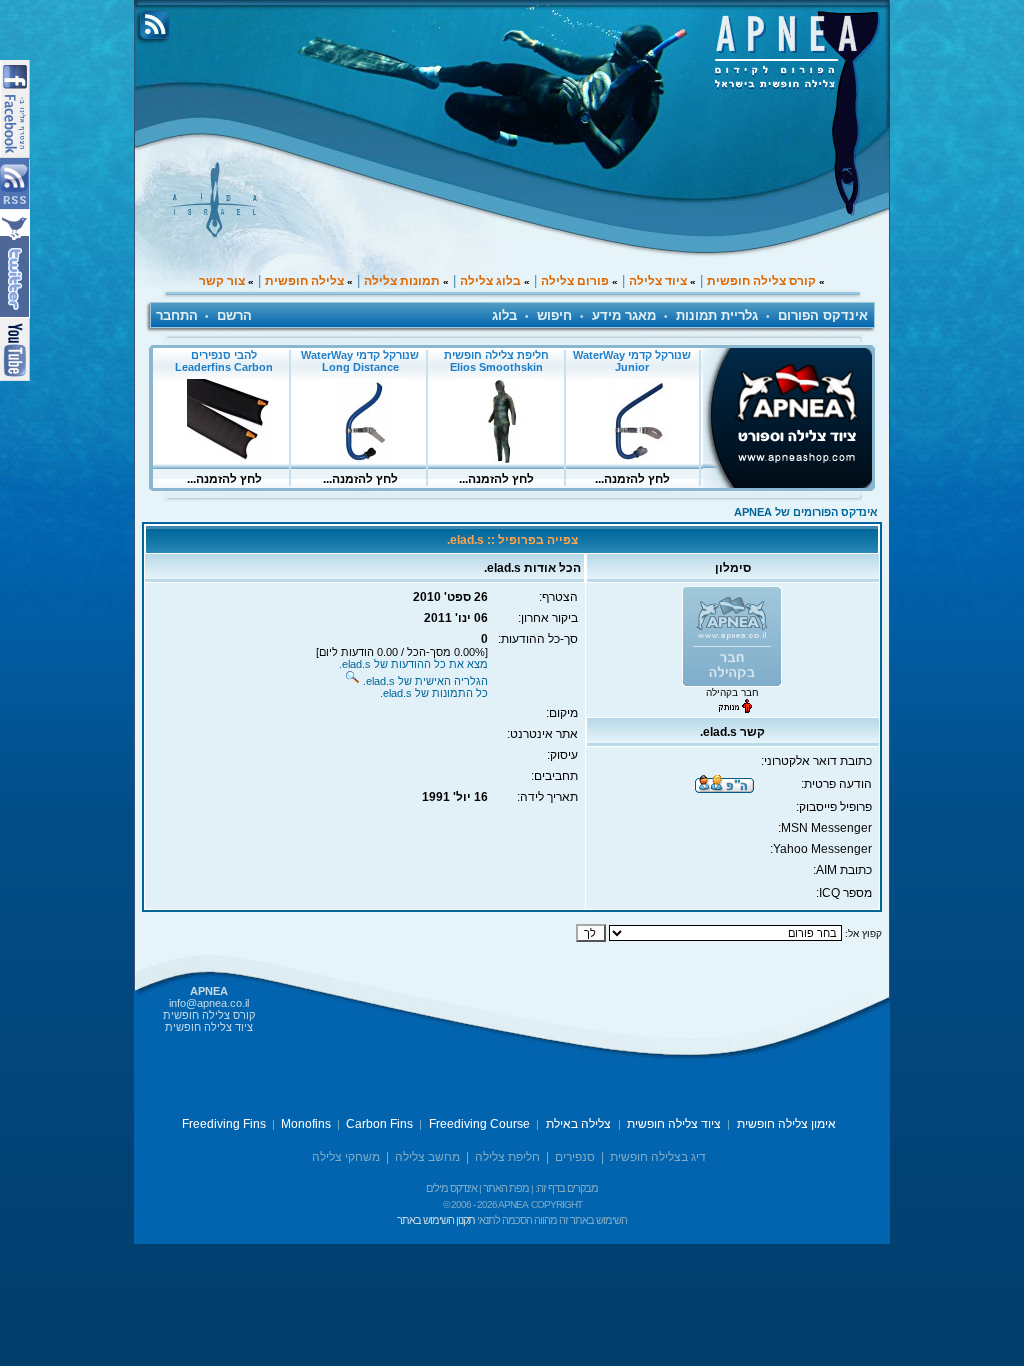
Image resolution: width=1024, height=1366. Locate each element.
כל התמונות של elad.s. (434, 693)
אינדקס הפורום (823, 315)
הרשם (234, 315)
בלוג (504, 315)
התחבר (177, 315)
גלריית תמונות (717, 315)
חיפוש (554, 315)
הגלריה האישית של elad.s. (425, 681)
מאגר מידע (624, 315)
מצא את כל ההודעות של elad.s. (413, 664)
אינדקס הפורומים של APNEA (806, 512)
